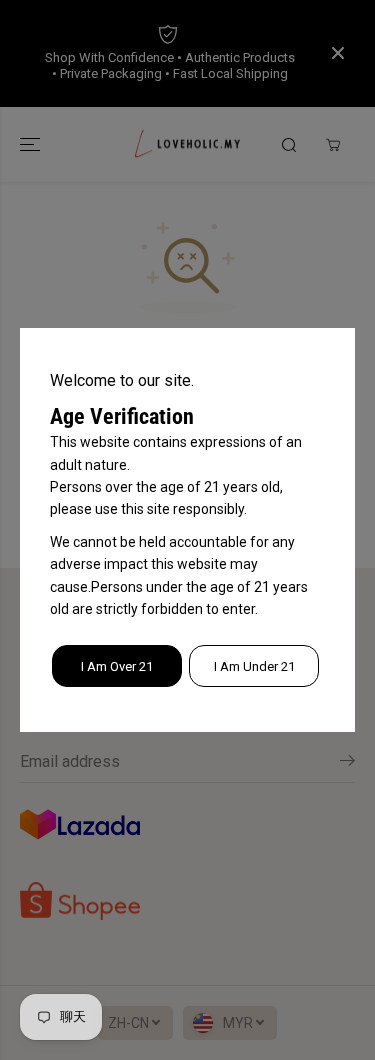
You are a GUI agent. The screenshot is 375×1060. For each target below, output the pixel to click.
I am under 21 (254, 666)
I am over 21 (117, 666)
